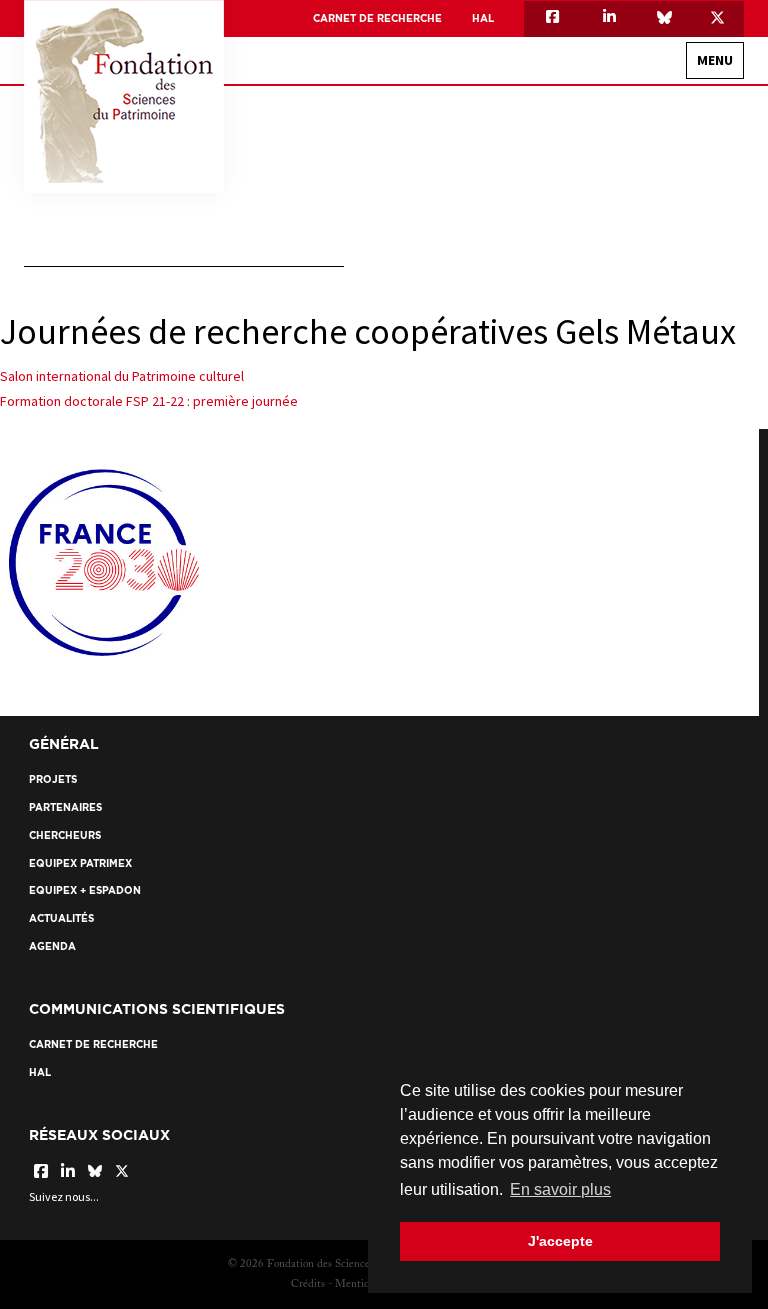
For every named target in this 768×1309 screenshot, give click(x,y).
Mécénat (679, 361)
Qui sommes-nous (653, 151)
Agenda (52, 946)
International (662, 221)
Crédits (308, 1284)
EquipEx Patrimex (657, 291)
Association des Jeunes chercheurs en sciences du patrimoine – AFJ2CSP (501, 256)
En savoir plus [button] (560, 1189)
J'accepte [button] (560, 1241)
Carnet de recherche (377, 18)
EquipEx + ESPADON (652, 326)
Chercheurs (65, 835)
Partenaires (65, 807)
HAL (483, 18)
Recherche (696, 403)
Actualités (61, 918)
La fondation (688, 108)
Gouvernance (664, 186)
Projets (53, 779)
